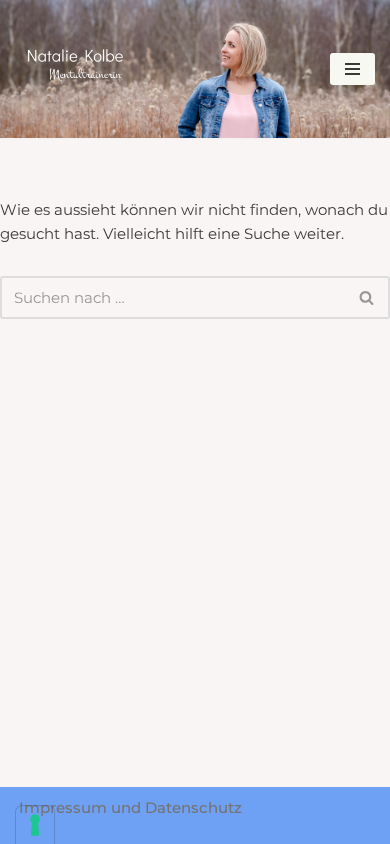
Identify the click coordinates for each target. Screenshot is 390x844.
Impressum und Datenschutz (130, 807)
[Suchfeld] (367, 297)
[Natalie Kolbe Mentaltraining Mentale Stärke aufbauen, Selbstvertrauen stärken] (75, 64)
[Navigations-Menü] (352, 69)
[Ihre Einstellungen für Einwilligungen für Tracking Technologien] (35, 825)
